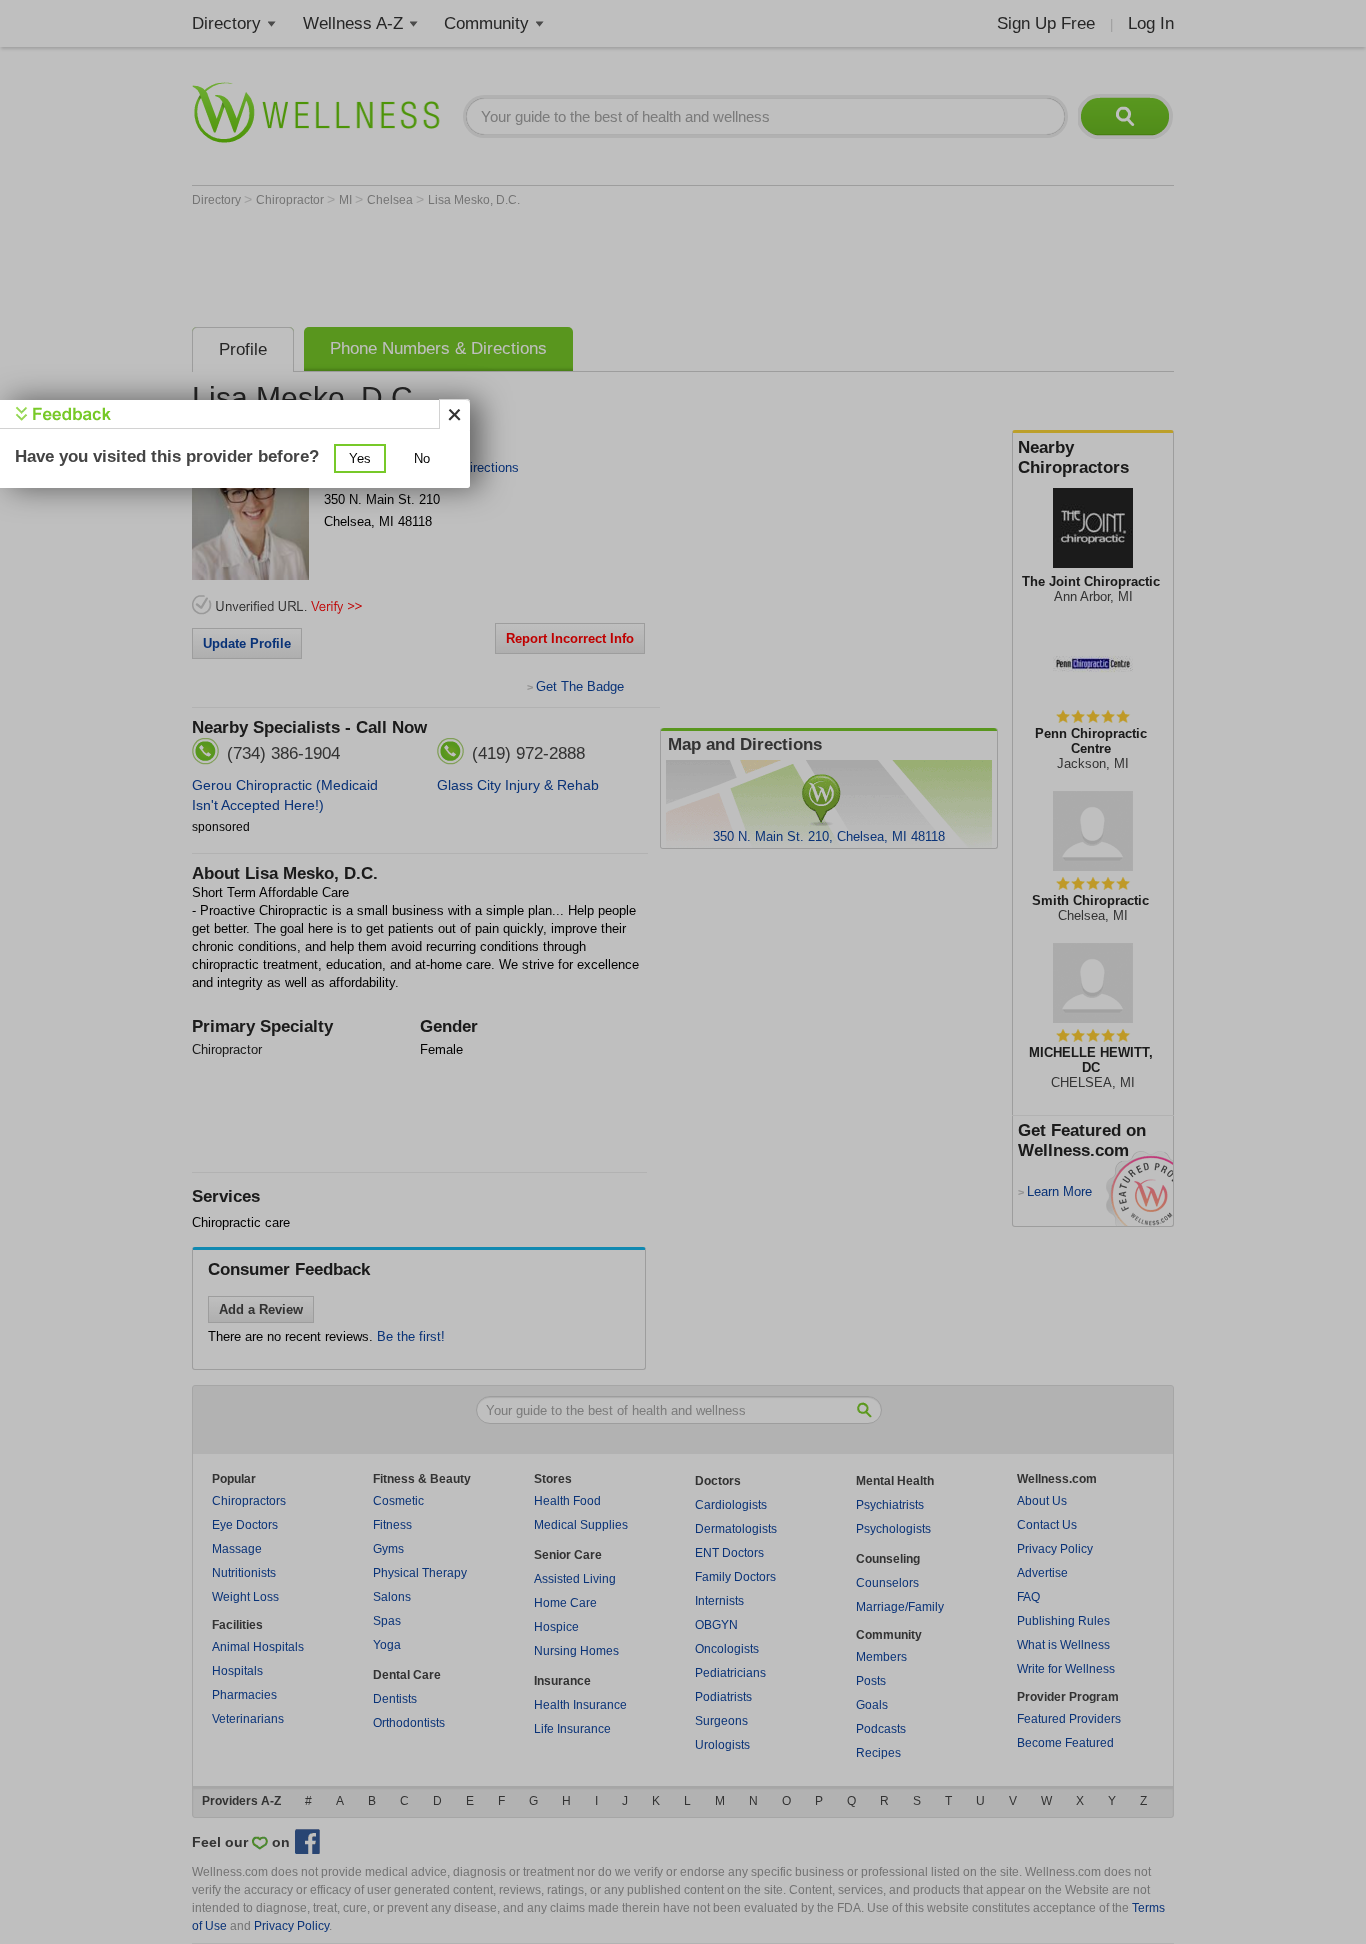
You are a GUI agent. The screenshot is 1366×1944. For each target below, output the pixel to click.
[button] (360, 458)
